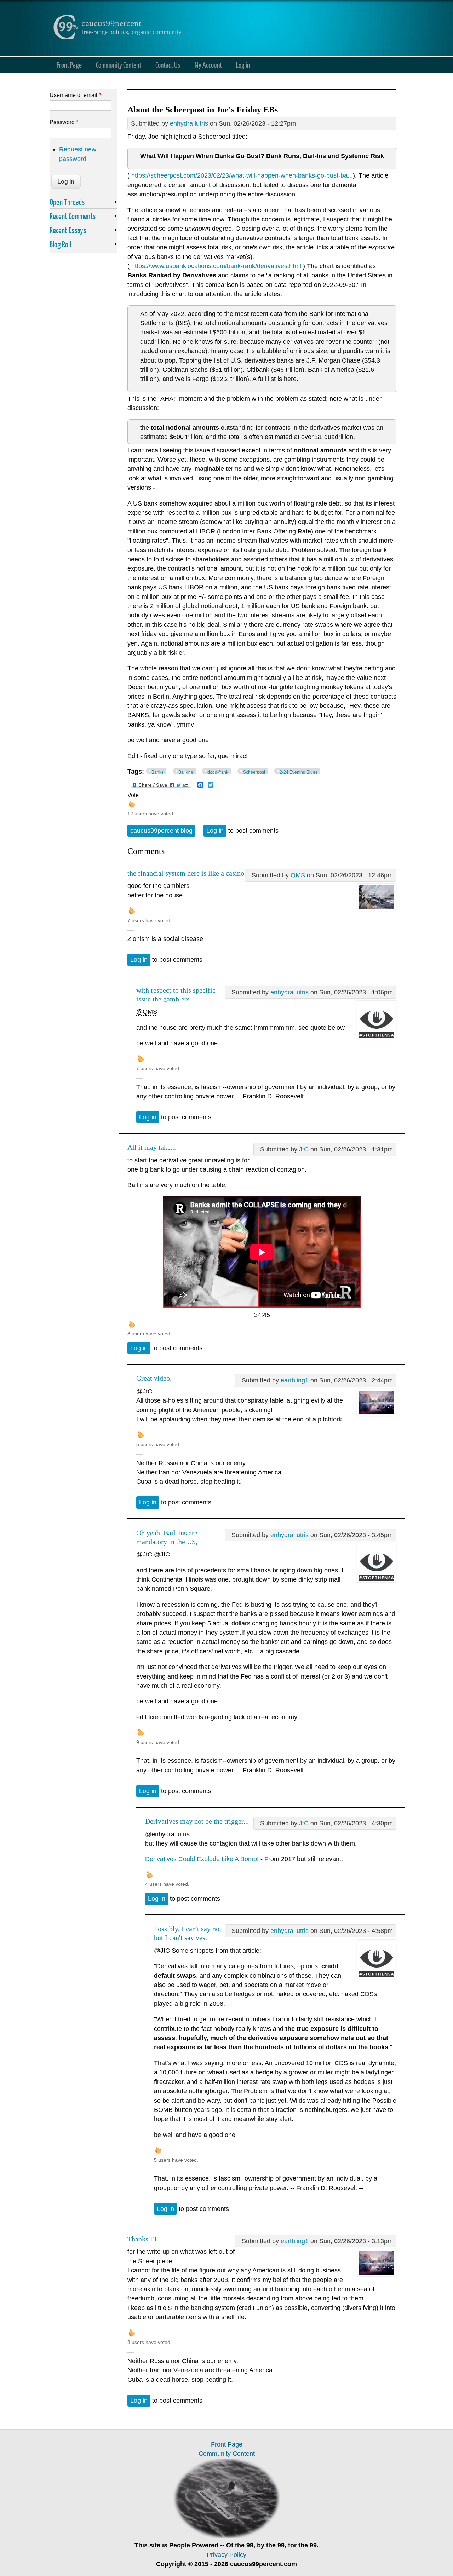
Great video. (154, 1378)
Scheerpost (254, 772)
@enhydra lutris (167, 1834)
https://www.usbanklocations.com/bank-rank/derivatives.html (216, 266)
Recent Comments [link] (73, 216)
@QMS (147, 1012)
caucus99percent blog (161, 831)
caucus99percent (111, 23)
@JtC (144, 1391)
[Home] (65, 37)
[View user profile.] (377, 909)
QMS (298, 875)
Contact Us (168, 65)
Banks (157, 772)
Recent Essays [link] (68, 230)
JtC (304, 1149)
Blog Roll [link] (60, 244)
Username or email (75, 95)
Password (64, 122)
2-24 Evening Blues (299, 772)
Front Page (69, 65)
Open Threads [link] (67, 202)
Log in (243, 65)
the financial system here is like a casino (186, 873)
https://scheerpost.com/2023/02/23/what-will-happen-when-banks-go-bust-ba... (242, 175)
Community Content (119, 65)
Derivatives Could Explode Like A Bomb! (202, 1859)
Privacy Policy (226, 2555)
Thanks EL (143, 2239)
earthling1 (295, 1380)
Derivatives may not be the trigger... (197, 1821)
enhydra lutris (189, 123)
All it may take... (152, 1147)
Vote (133, 795)
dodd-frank (218, 772)
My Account (208, 65)
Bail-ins (186, 772)
